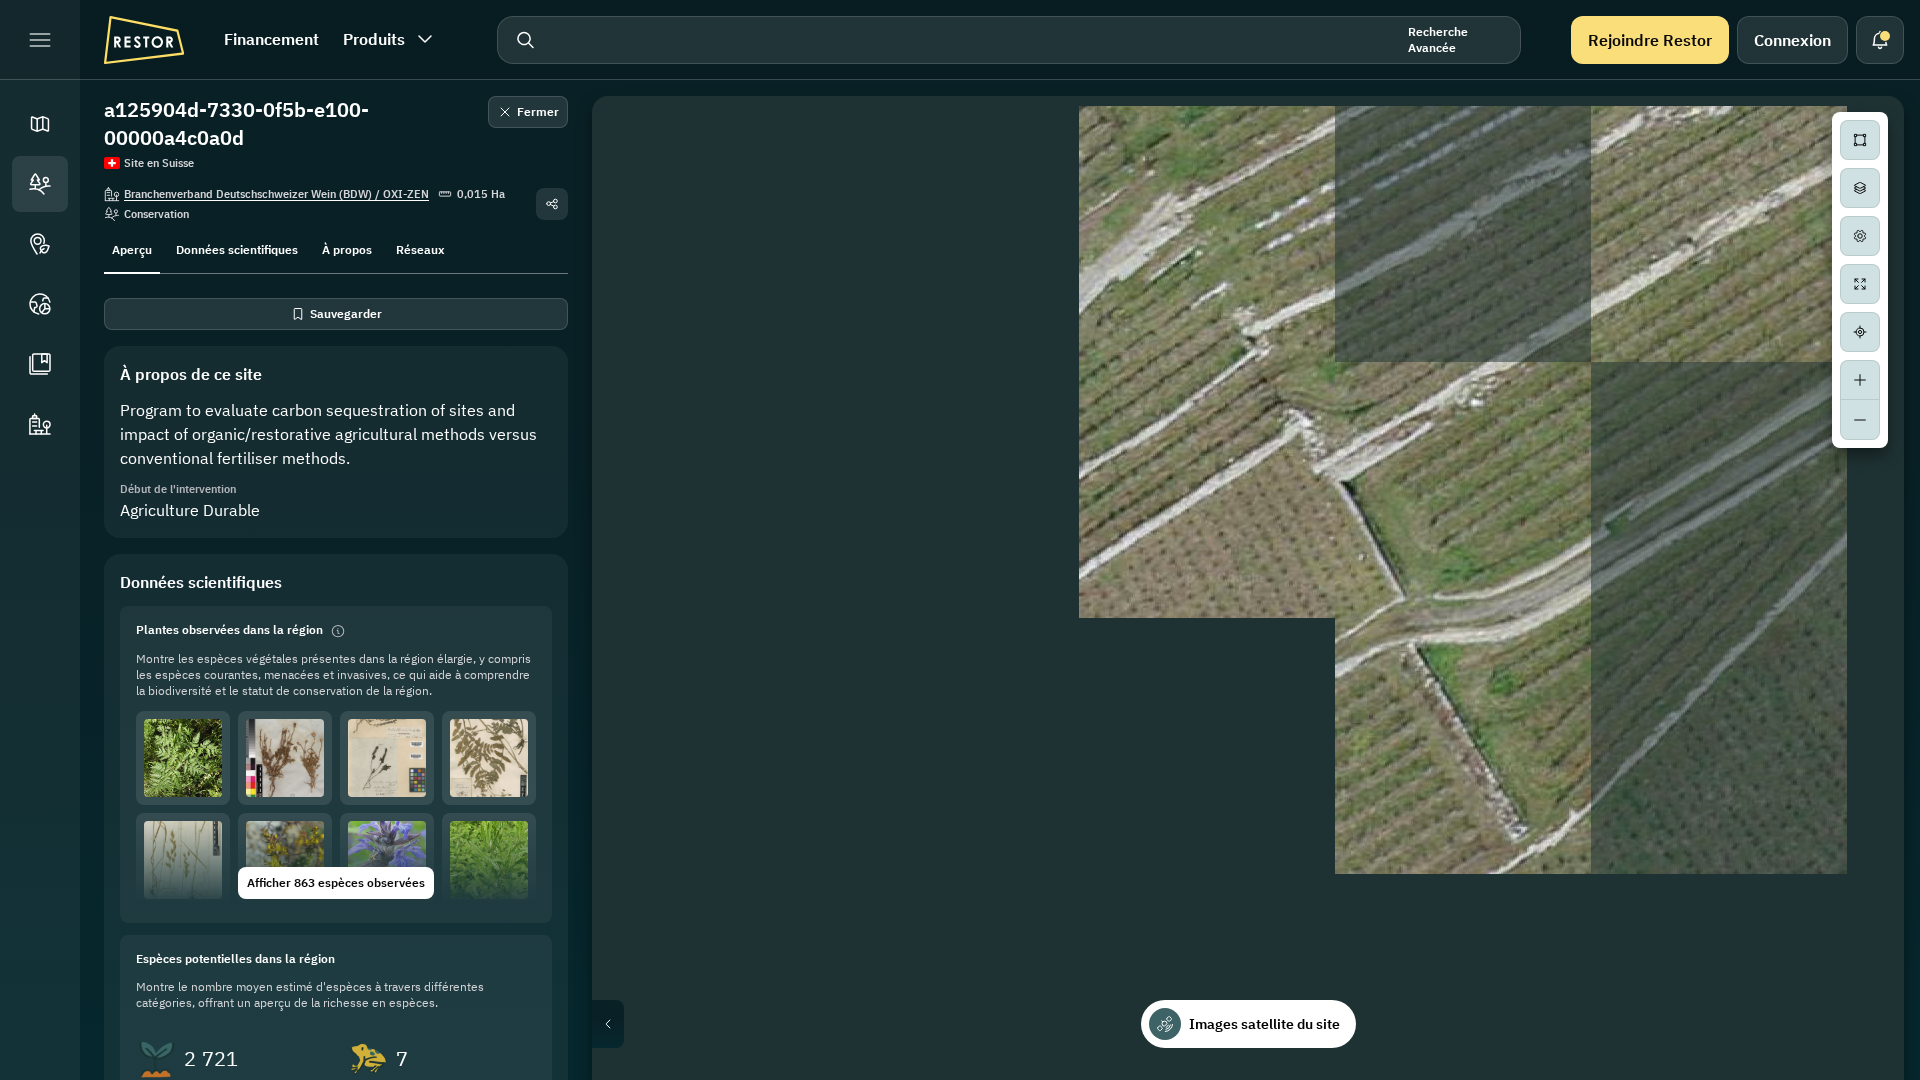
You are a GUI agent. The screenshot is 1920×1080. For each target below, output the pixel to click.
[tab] (132, 248)
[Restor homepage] (144, 40)
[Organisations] (40, 424)
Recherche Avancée (1438, 39)
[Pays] (40, 304)
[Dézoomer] (1860, 420)
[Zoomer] (1860, 380)
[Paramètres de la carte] (1860, 236)
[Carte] (40, 124)
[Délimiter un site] (1860, 140)
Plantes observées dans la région (229, 629)
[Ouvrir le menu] (40, 40)
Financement (271, 39)
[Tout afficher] (1860, 284)
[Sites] (40, 184)
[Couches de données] (1860, 188)
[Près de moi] (1860, 332)
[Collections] (40, 364)
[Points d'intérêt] (40, 244)
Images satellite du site (1264, 1024)
